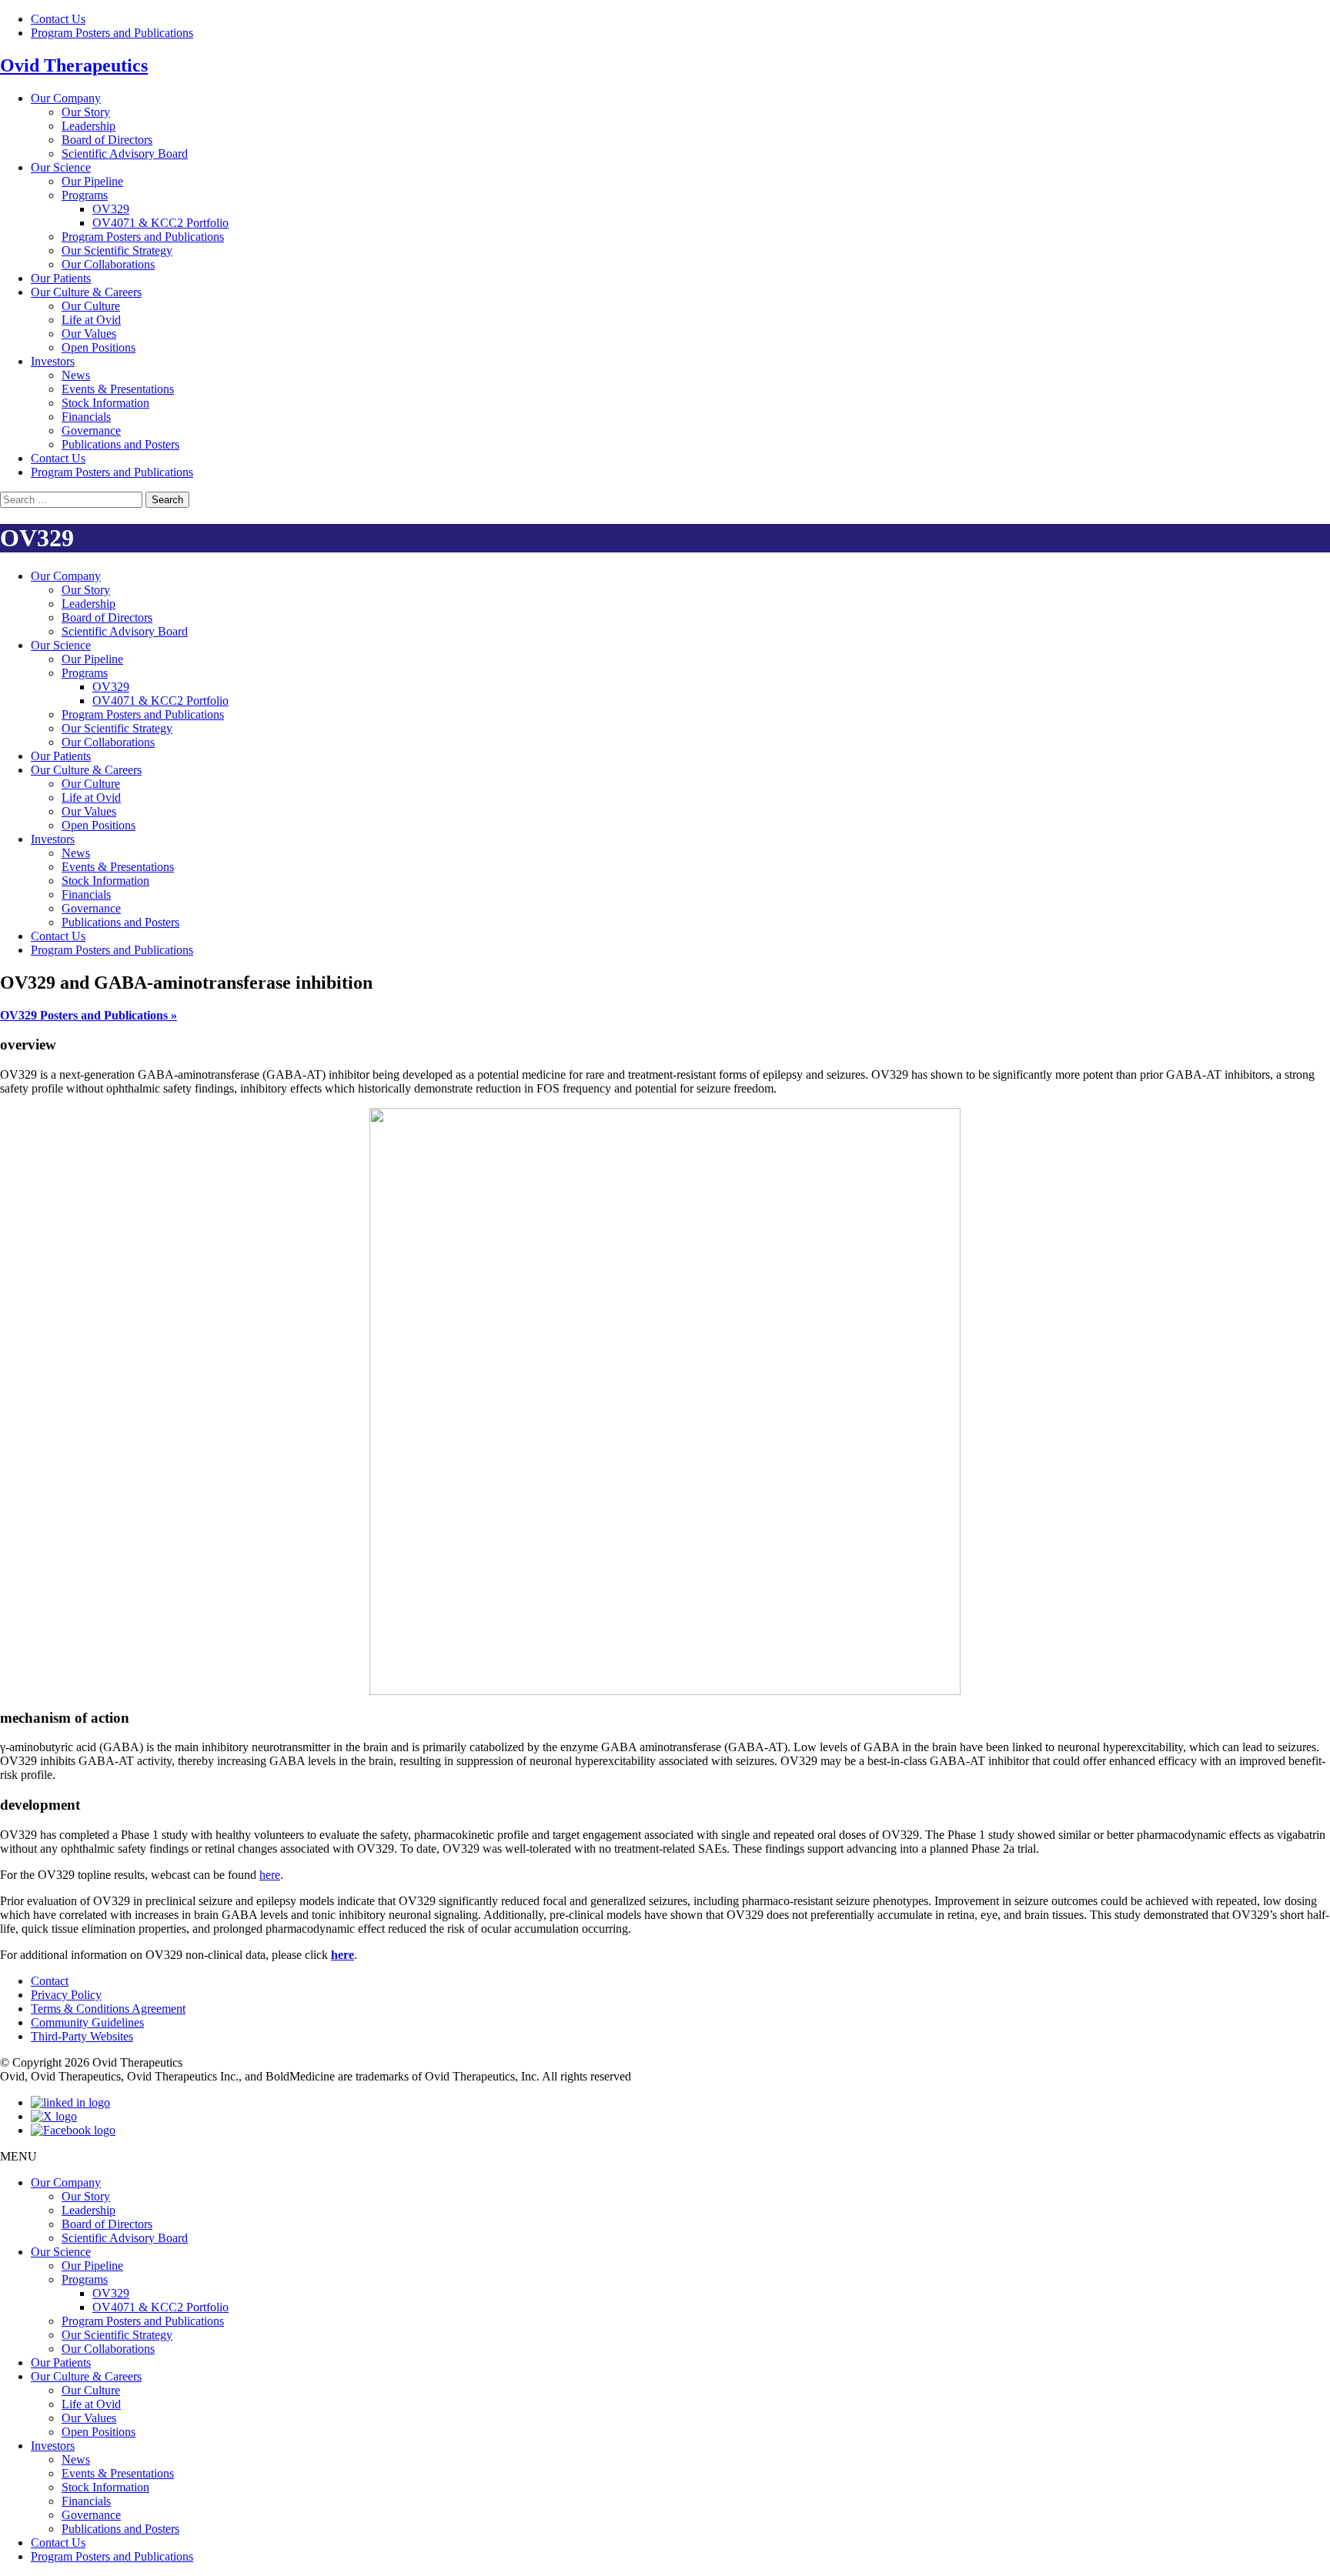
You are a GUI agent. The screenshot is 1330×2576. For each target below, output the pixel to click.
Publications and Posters (120, 444)
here (270, 1875)
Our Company (66, 98)
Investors (53, 361)
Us (58, 458)
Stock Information (105, 403)
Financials (86, 417)
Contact (50, 1981)
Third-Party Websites (82, 2036)
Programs (85, 195)
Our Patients (61, 278)
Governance (91, 430)
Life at (91, 320)
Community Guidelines (87, 2022)
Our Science (61, 167)
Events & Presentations (118, 389)
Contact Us (58, 19)
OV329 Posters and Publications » (89, 1015)
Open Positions (99, 347)
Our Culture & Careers (86, 292)
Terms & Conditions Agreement (108, 2009)
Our (86, 112)
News (76, 375)
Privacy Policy (66, 1995)
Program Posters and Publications (112, 33)
